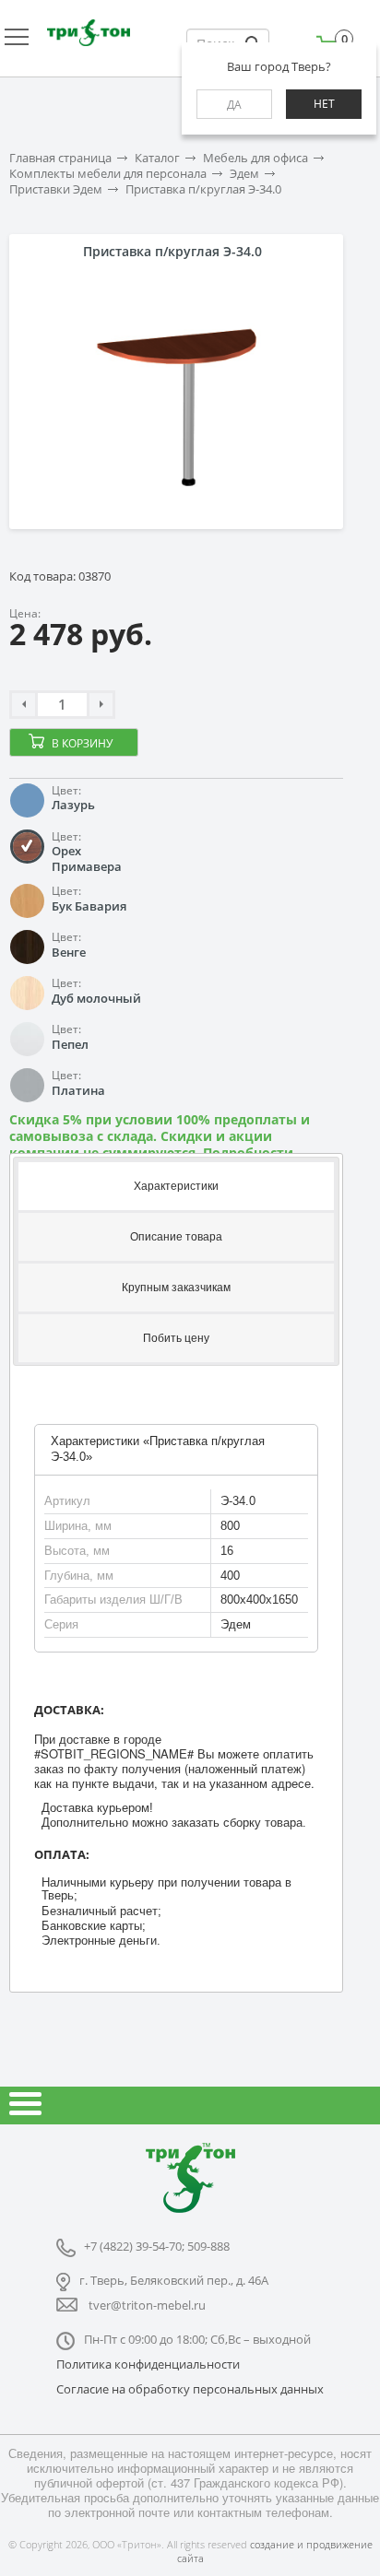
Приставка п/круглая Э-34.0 (203, 189)
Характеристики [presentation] (176, 1186)
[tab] (176, 1185)
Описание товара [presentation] (176, 1237)
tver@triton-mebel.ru (147, 2305)
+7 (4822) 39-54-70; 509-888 (157, 2246)
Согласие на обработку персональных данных (190, 2389)
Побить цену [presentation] (176, 1338)
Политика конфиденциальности (148, 2364)
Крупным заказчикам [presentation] (176, 1288)
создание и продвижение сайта (275, 2551)
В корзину (82, 743)
